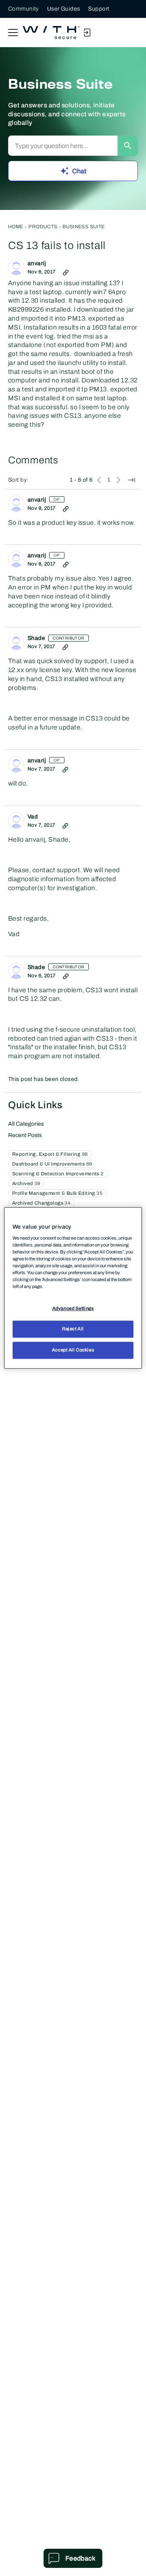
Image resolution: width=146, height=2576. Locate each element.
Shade (36, 638)
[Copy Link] (66, 272)
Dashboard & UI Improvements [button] (52, 1164)
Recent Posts (25, 1135)
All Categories (26, 1124)
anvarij (37, 263)
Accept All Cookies (73, 1350)
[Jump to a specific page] (131, 480)
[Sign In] (87, 33)
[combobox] (63, 146)
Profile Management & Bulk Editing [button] (57, 1193)
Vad (33, 817)
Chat (79, 171)
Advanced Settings (73, 1308)
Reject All (73, 1329)
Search (128, 146)
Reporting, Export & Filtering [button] (50, 1154)
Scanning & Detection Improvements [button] (58, 1174)
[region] (73, 1288)
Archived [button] (26, 1183)
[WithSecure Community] (51, 33)
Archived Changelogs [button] (41, 1203)
